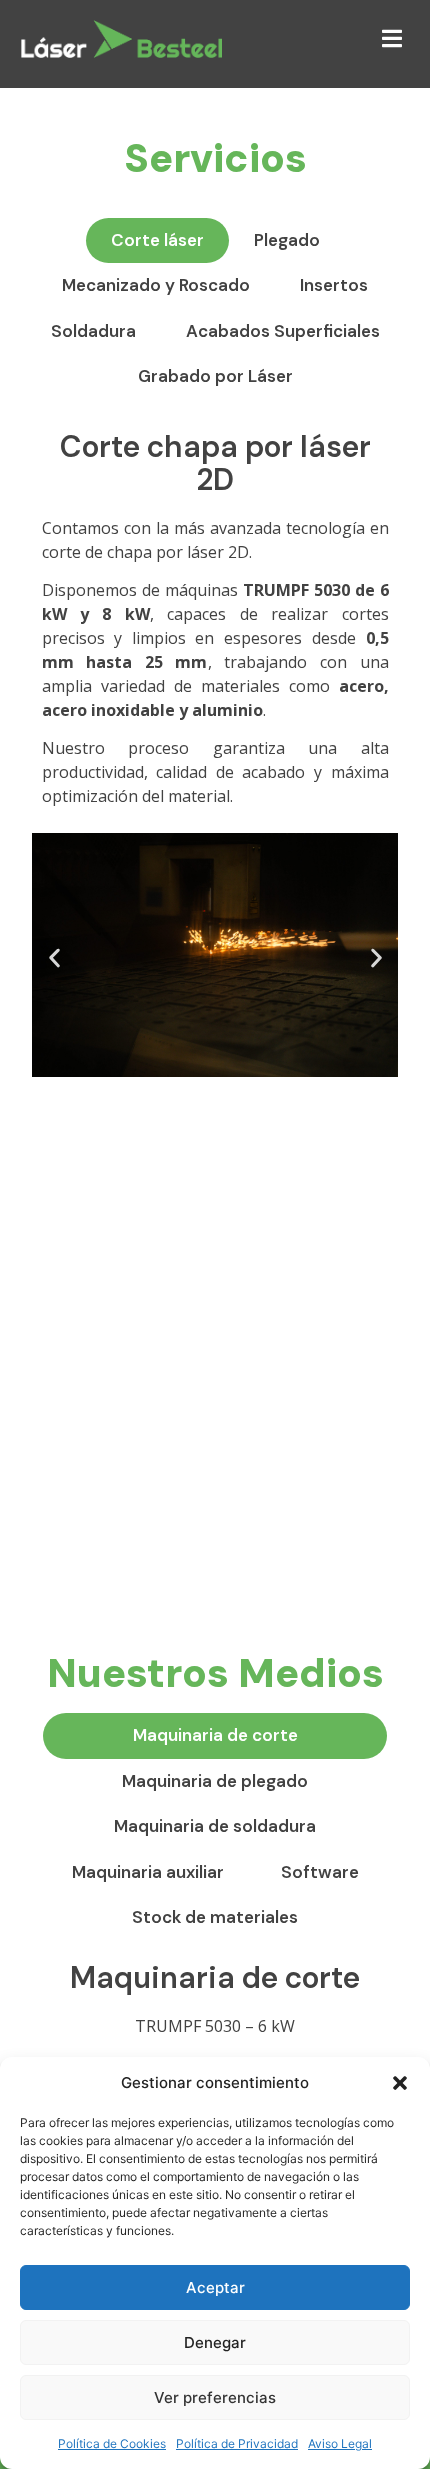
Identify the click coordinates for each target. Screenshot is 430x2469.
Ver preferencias (215, 2397)
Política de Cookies (112, 2443)
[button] (400, 2083)
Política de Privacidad (237, 2443)
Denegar (215, 2342)
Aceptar (215, 2287)
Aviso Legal (340, 2443)
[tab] (157, 241)
